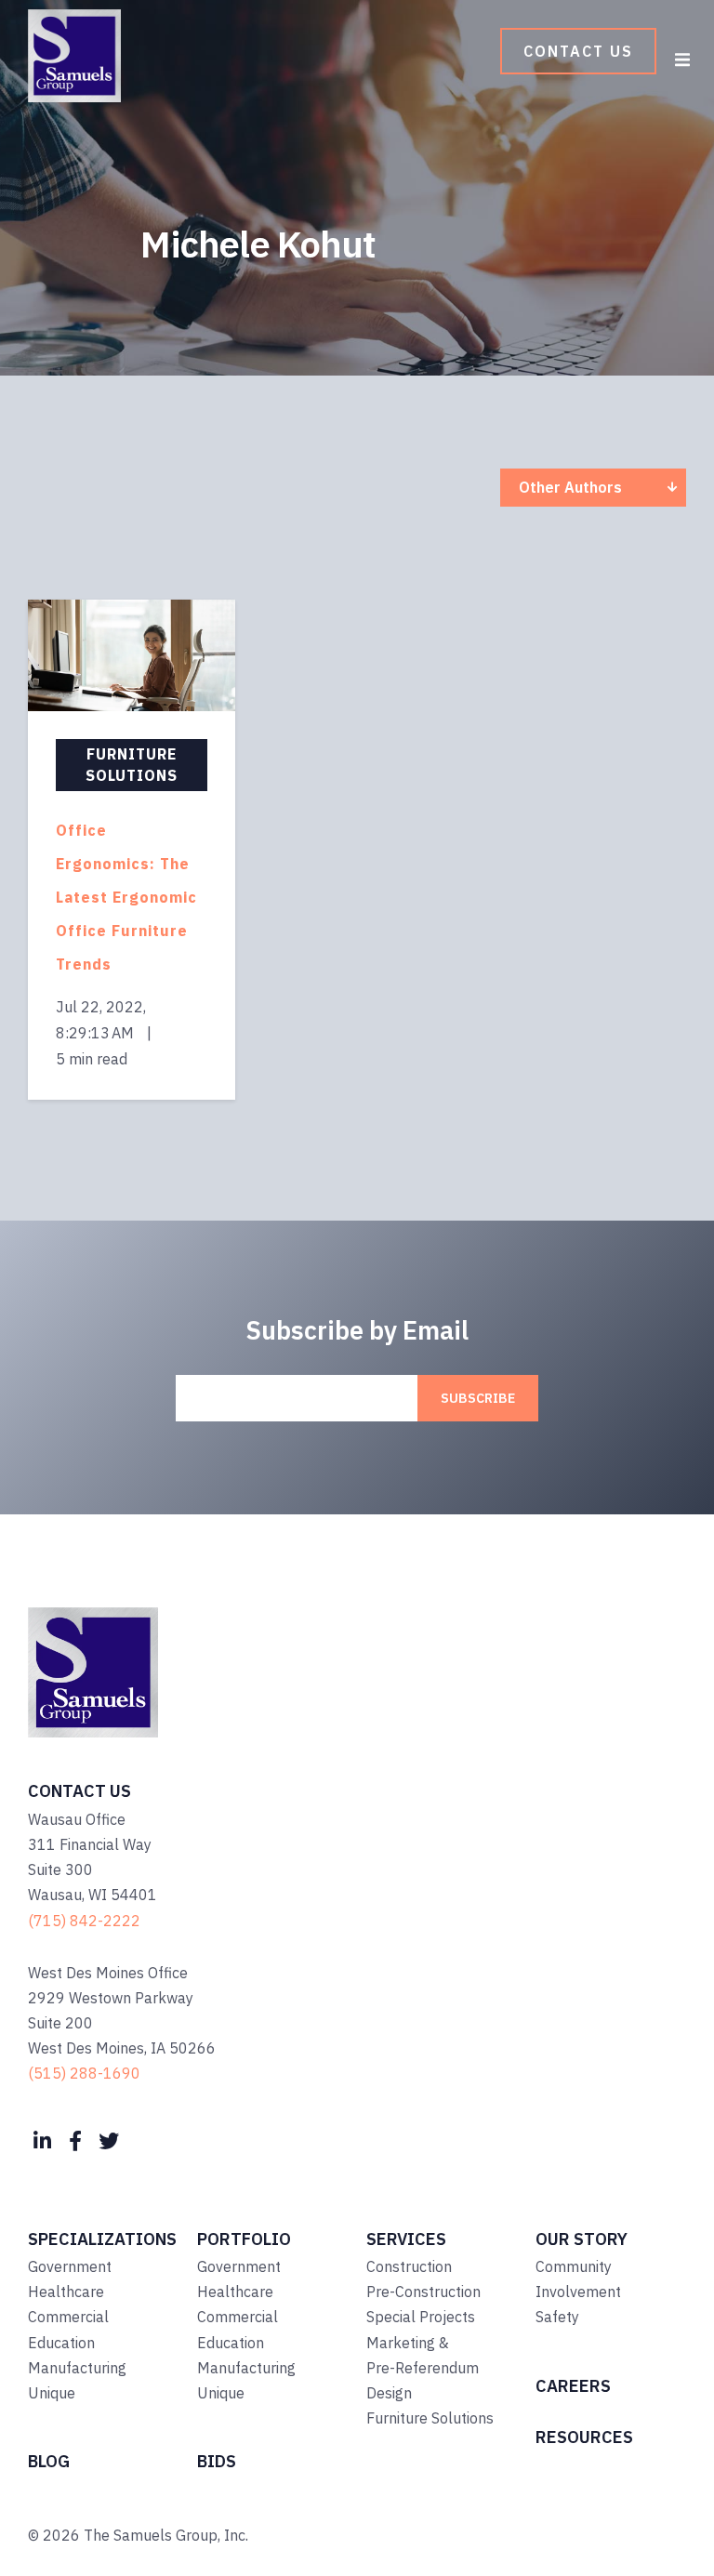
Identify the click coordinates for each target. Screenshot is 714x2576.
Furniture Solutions (132, 765)
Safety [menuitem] (557, 2317)
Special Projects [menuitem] (421, 2317)
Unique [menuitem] (52, 2393)
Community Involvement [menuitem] (578, 2279)
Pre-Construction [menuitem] (423, 2292)
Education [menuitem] (61, 2343)
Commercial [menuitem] (68, 2317)
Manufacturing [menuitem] (77, 2368)
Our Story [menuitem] (582, 2239)
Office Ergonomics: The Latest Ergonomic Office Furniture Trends (126, 897)
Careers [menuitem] (573, 2386)
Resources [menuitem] (584, 2437)
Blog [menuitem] (49, 2461)
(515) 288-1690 (84, 2073)
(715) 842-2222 (84, 1921)
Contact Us (578, 51)
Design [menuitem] (389, 2393)
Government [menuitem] (70, 2266)
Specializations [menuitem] (102, 2239)
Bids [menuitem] (217, 2461)
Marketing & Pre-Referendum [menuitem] (423, 2355)
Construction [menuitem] (409, 2266)
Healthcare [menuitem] (66, 2292)
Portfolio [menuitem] (244, 2239)
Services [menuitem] (406, 2239)
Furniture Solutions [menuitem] (430, 2418)
